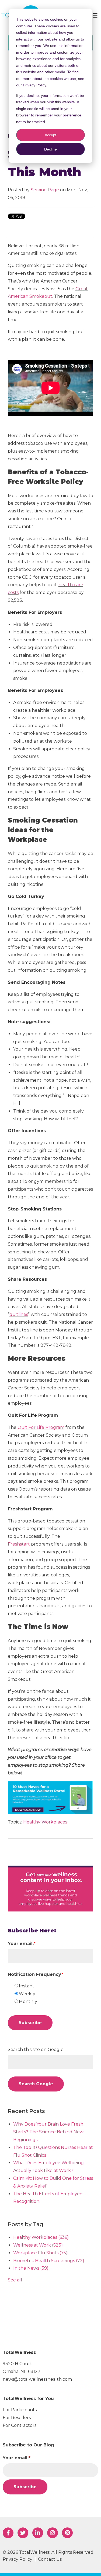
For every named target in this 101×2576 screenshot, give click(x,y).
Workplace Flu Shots (40, 2253)
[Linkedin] (38, 2533)
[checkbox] (53, 1994)
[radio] (53, 1986)
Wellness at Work (38, 2245)
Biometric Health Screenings (49, 2261)
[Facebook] (8, 2533)
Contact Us (50, 2559)
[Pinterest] (67, 2533)
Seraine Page (45, 190)
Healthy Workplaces (45, 1822)
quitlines (19, 1314)
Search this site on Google (36, 2050)
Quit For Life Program (41, 1427)
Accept (50, 135)
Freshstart (19, 1544)
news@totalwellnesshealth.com (37, 2379)
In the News (31, 2268)
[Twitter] (23, 2533)
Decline (50, 149)
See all (15, 2280)
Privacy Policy (18, 2559)
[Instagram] (53, 2533)
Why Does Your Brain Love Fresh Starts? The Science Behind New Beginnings (48, 2132)
